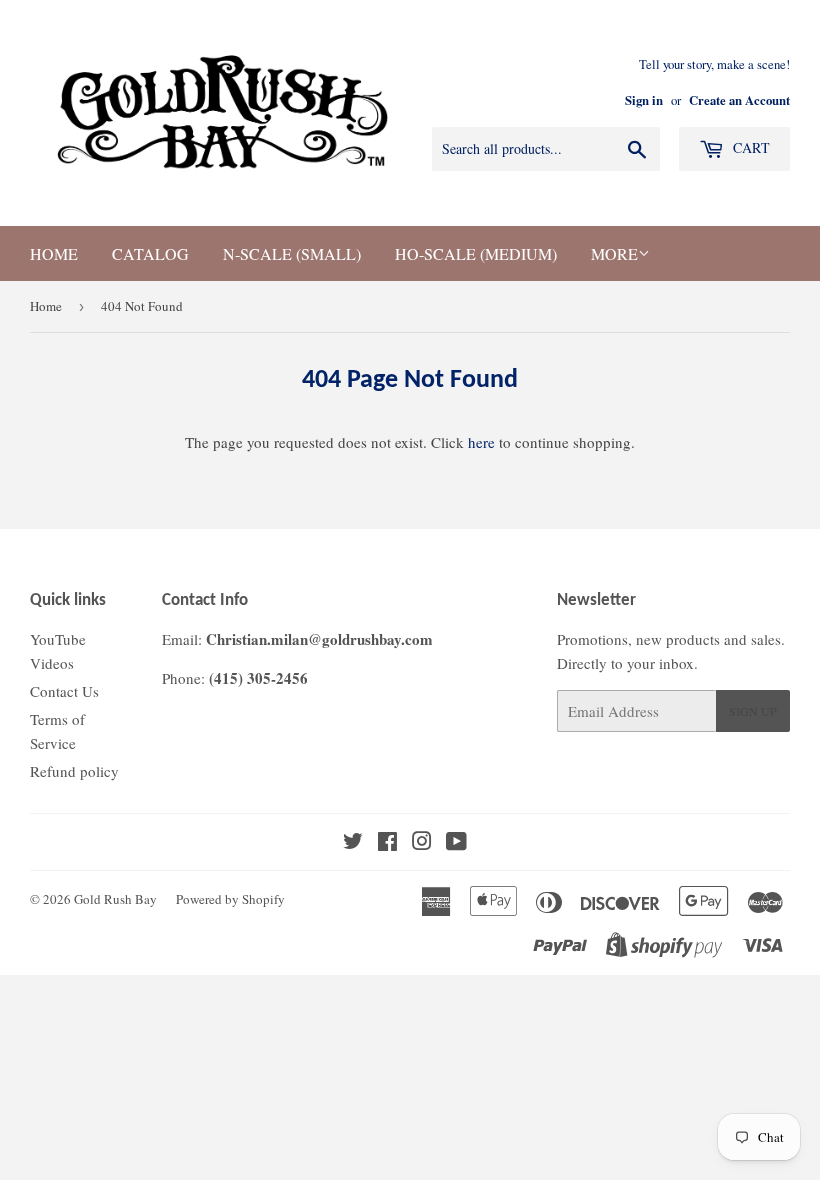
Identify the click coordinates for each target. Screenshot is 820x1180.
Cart (749, 147)
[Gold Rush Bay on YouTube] (456, 843)
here (481, 442)
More (614, 253)
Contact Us (64, 691)
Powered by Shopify (230, 899)
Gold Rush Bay (115, 899)
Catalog (150, 253)
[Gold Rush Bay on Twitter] (353, 843)
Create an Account (739, 100)
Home (54, 253)
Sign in (644, 100)
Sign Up (753, 711)
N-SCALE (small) (292, 253)
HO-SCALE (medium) (476, 253)
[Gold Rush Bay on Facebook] (387, 843)
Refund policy (74, 771)
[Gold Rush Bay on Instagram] (422, 843)
